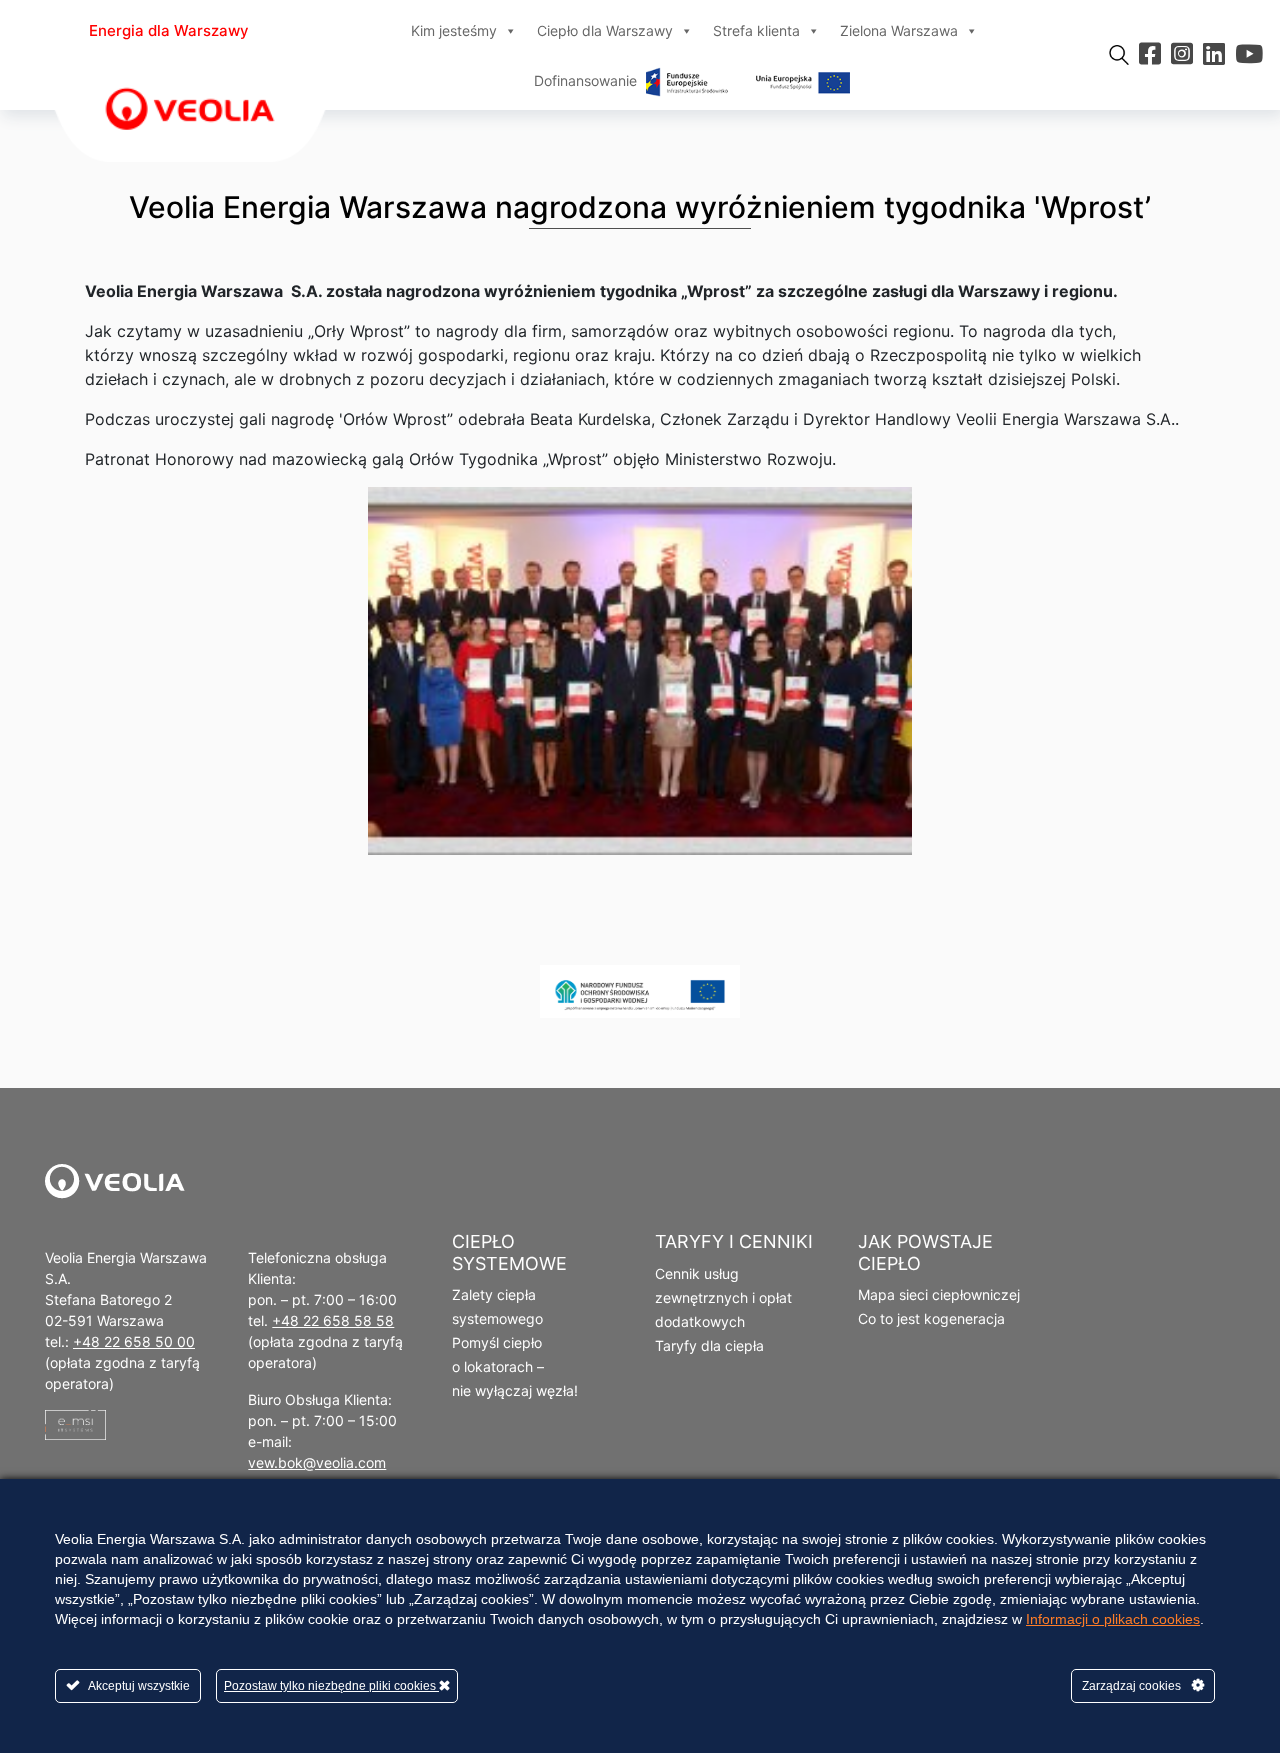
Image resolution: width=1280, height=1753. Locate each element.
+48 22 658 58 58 (333, 1320)
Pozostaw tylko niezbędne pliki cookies (331, 1686)
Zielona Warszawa (899, 30)
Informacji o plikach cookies (1113, 1619)
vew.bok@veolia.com (317, 1462)
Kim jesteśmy (454, 30)
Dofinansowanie (587, 80)
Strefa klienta (756, 30)
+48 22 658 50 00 (134, 1341)
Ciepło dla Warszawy (605, 30)
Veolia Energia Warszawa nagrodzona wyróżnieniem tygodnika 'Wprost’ (640, 207)
